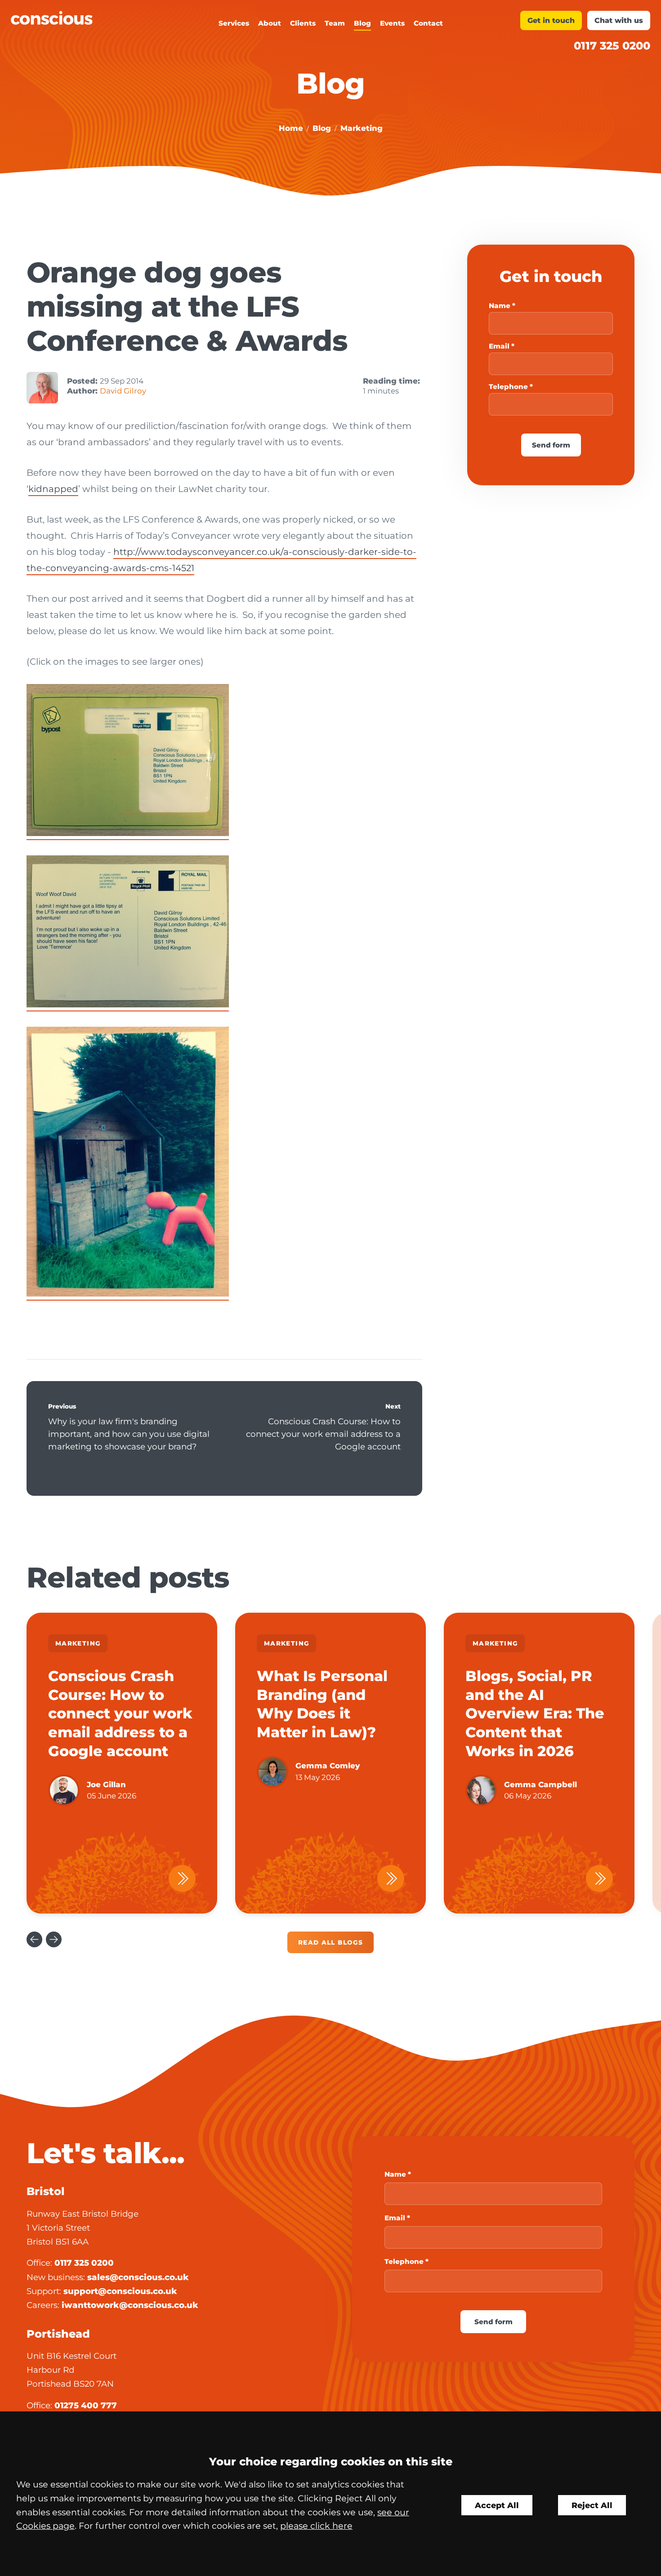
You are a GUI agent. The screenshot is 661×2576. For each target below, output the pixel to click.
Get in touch (551, 20)
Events (392, 23)
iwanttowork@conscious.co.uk (130, 2305)
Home (291, 128)
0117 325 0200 (612, 46)
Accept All (497, 2505)
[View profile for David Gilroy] (42, 388)
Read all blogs (330, 1942)
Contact (428, 23)
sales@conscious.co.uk (138, 2277)
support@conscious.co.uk (120, 2291)
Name (500, 306)
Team (335, 23)
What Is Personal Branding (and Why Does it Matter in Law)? (322, 1704)
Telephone (508, 387)
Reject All (592, 2505)
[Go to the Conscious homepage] (91, 18)
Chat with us (619, 20)
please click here (316, 2526)
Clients (303, 23)
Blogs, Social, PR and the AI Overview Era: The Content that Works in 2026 (535, 1713)
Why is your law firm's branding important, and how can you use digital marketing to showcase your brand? (129, 1434)
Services (234, 23)
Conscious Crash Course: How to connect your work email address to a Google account (323, 1434)
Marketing (362, 128)
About (270, 23)
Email (499, 346)
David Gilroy (123, 391)
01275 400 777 (86, 2405)
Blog (362, 23)
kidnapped (53, 489)
